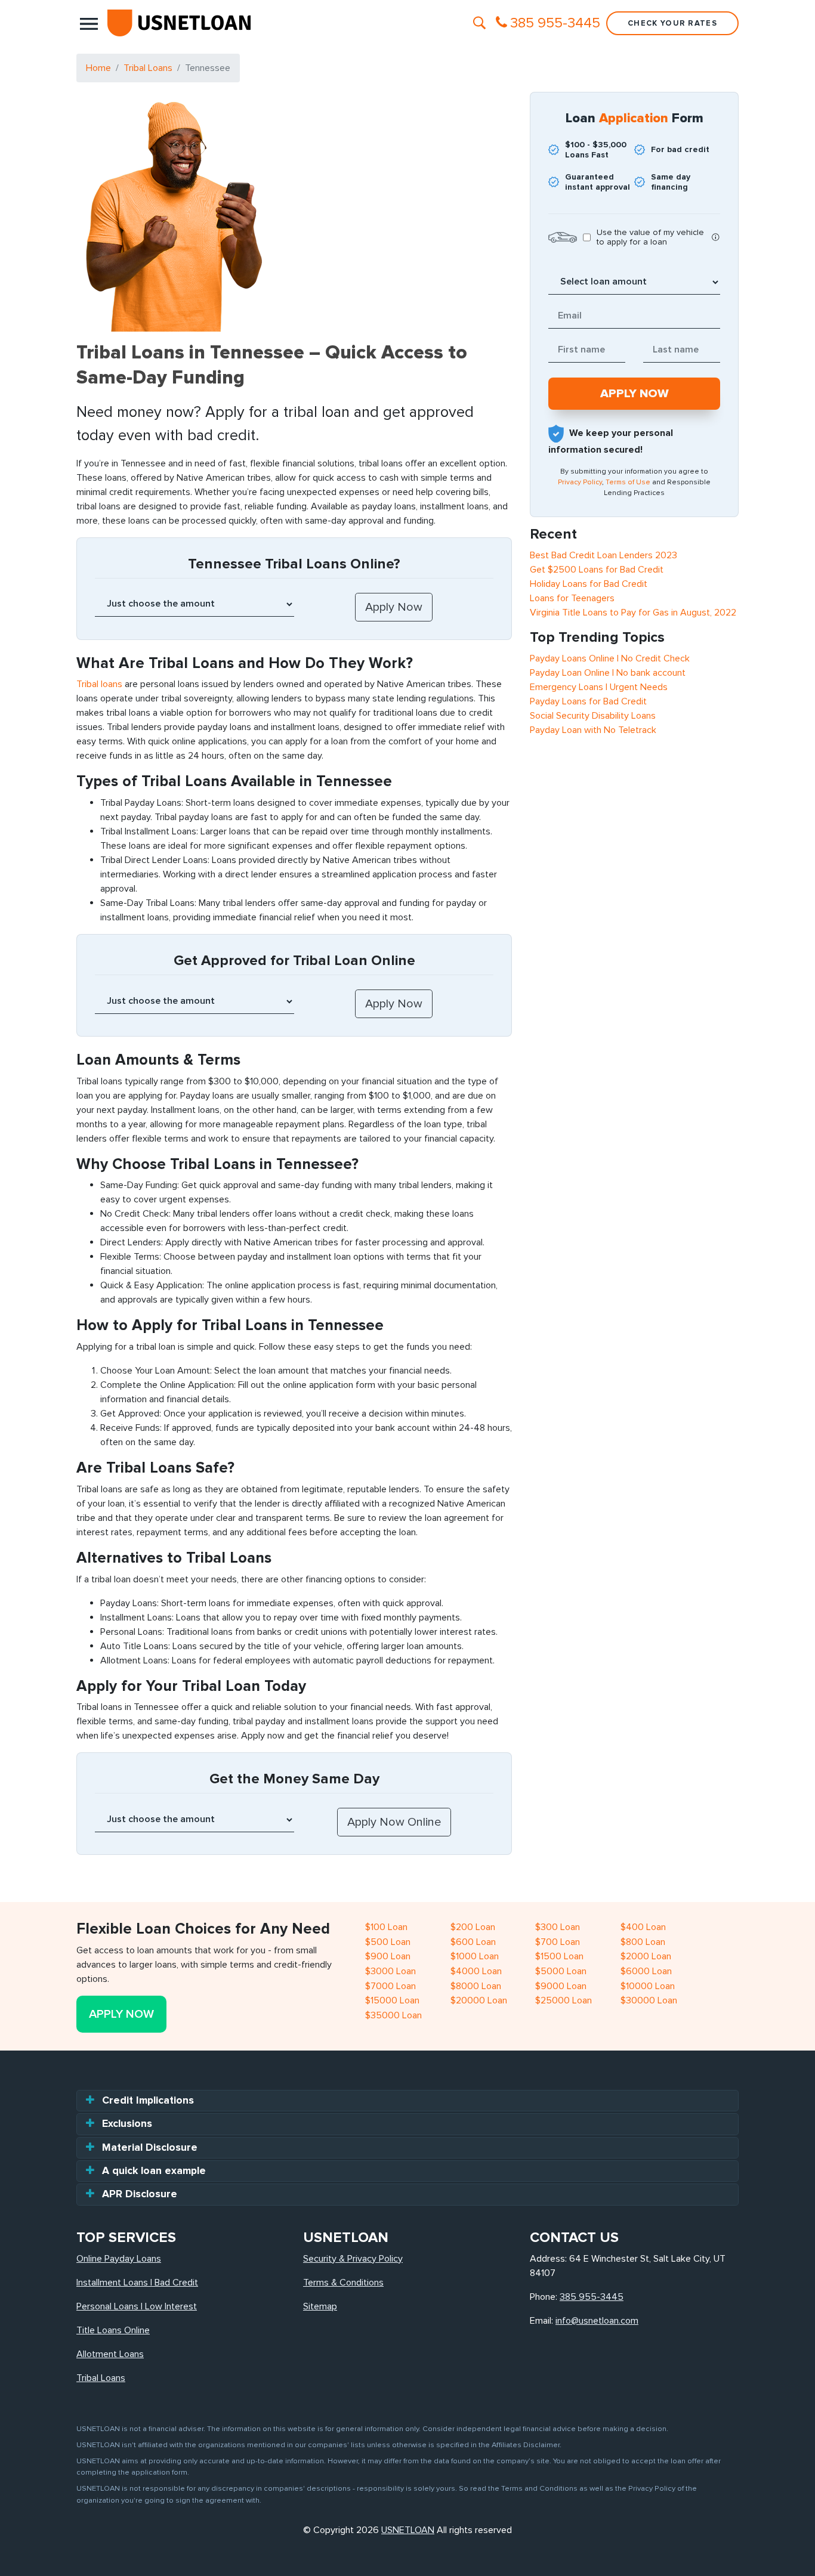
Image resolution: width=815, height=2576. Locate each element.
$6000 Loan (646, 1971)
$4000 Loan (476, 1971)
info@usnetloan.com (597, 2321)
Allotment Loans (110, 2354)
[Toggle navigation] (89, 23)
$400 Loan (643, 1927)
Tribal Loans (148, 68)
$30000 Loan (649, 2000)
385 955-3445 (592, 2297)
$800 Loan (643, 1942)
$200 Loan (473, 1927)
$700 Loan (558, 1942)
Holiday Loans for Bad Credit (589, 584)
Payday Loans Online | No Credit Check (610, 658)
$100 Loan (386, 1927)
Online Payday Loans (119, 2259)
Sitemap (320, 2306)
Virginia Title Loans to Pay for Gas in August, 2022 (633, 613)
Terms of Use (628, 482)
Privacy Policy (580, 482)
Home (98, 68)
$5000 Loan (561, 1971)
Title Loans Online (113, 2330)
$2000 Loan (646, 1956)
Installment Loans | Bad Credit (137, 2283)
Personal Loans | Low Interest (137, 2306)
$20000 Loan (479, 2000)
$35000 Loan (393, 2015)
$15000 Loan (392, 2000)
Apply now (121, 2014)
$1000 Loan (475, 1956)
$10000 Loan (648, 1986)
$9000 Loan (561, 1986)
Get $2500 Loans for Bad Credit (597, 570)
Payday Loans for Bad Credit (588, 701)
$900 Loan (388, 1956)
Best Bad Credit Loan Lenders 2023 (603, 555)
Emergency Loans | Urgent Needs (599, 687)
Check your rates (672, 23)
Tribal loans (99, 684)
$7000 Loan (390, 1986)
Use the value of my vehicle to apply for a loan (650, 237)
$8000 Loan (476, 1986)
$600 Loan (473, 1942)
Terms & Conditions (343, 2283)
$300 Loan (558, 1927)
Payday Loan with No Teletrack (593, 730)
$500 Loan (388, 1942)
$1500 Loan (559, 1956)
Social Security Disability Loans (593, 716)
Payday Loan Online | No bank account (608, 673)
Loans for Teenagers (572, 598)
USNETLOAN (408, 2530)
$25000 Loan (564, 2000)
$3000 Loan (390, 1971)
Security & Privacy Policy (353, 2259)
